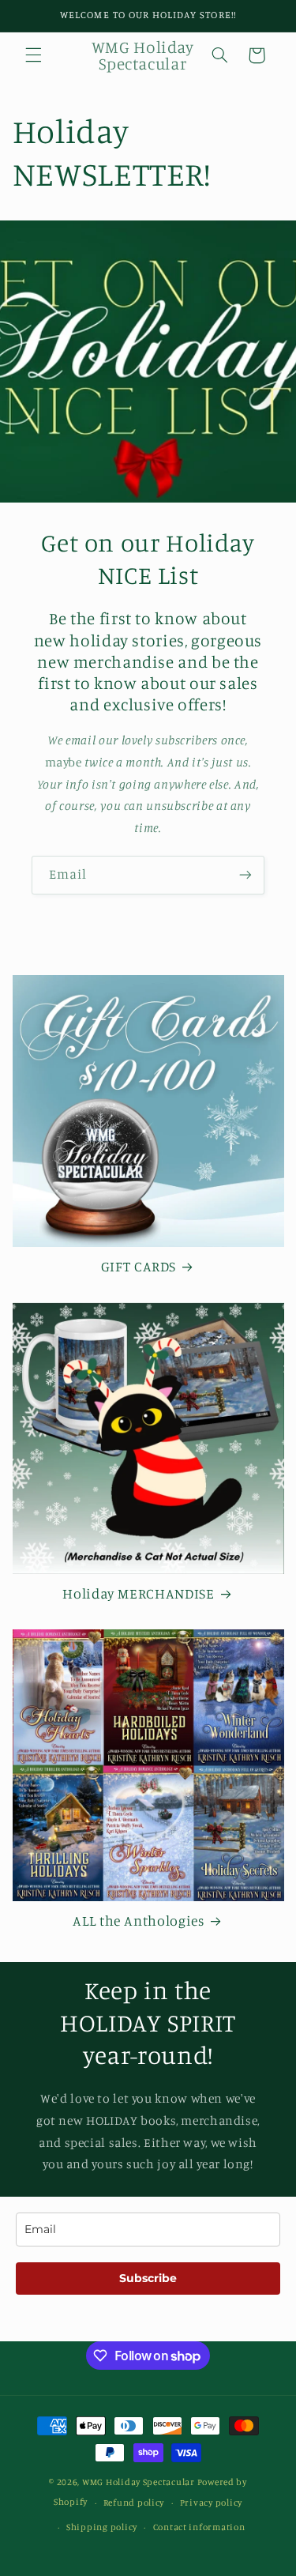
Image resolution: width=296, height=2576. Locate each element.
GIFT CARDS (139, 1266)
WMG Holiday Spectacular (139, 2482)
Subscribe (148, 2278)
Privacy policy (211, 2503)
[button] (33, 55)
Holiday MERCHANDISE (138, 1593)
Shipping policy (102, 2527)
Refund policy (134, 2503)
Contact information (199, 2527)
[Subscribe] (245, 875)
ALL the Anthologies (138, 1921)
